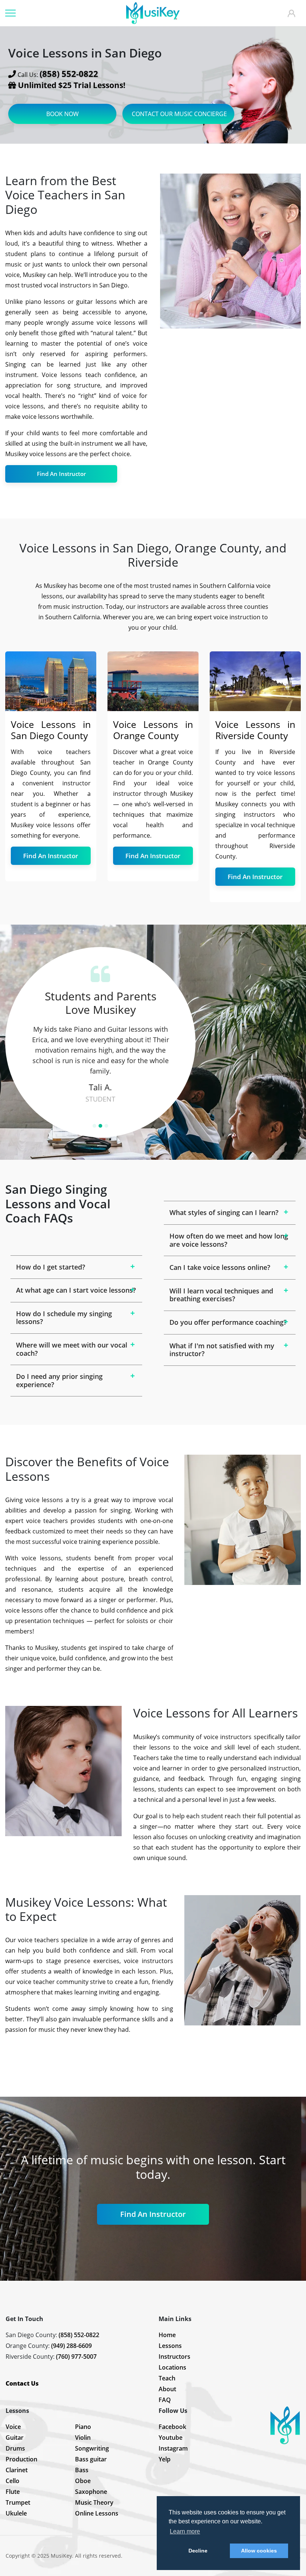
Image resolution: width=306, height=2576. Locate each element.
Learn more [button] (185, 2531)
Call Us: (58, 74)
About (167, 2389)
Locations (172, 2367)
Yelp (165, 2459)
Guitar (15, 2438)
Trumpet (18, 2502)
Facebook (172, 2427)
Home (167, 2335)
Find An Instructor (61, 474)
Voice (13, 2427)
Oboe (83, 2481)
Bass (82, 2470)
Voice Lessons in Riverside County (255, 730)
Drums (15, 2448)
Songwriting (92, 2448)
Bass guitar (91, 2459)
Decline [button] (198, 2551)
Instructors (174, 2357)
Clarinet (17, 2470)
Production (21, 2459)
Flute (13, 2492)
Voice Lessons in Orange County (153, 730)
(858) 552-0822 (79, 2335)
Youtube (171, 2438)
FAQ (165, 2400)
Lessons (170, 2346)
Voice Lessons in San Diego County (51, 730)
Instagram (173, 2448)
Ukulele (16, 2513)
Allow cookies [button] (259, 2551)
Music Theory (94, 2502)
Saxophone (91, 2492)
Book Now (63, 114)
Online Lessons (97, 2513)
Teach (167, 2378)
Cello (13, 2481)
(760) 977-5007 (76, 2357)
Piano (83, 2427)
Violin (83, 2438)
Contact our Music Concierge (179, 114)
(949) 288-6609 (71, 2346)
